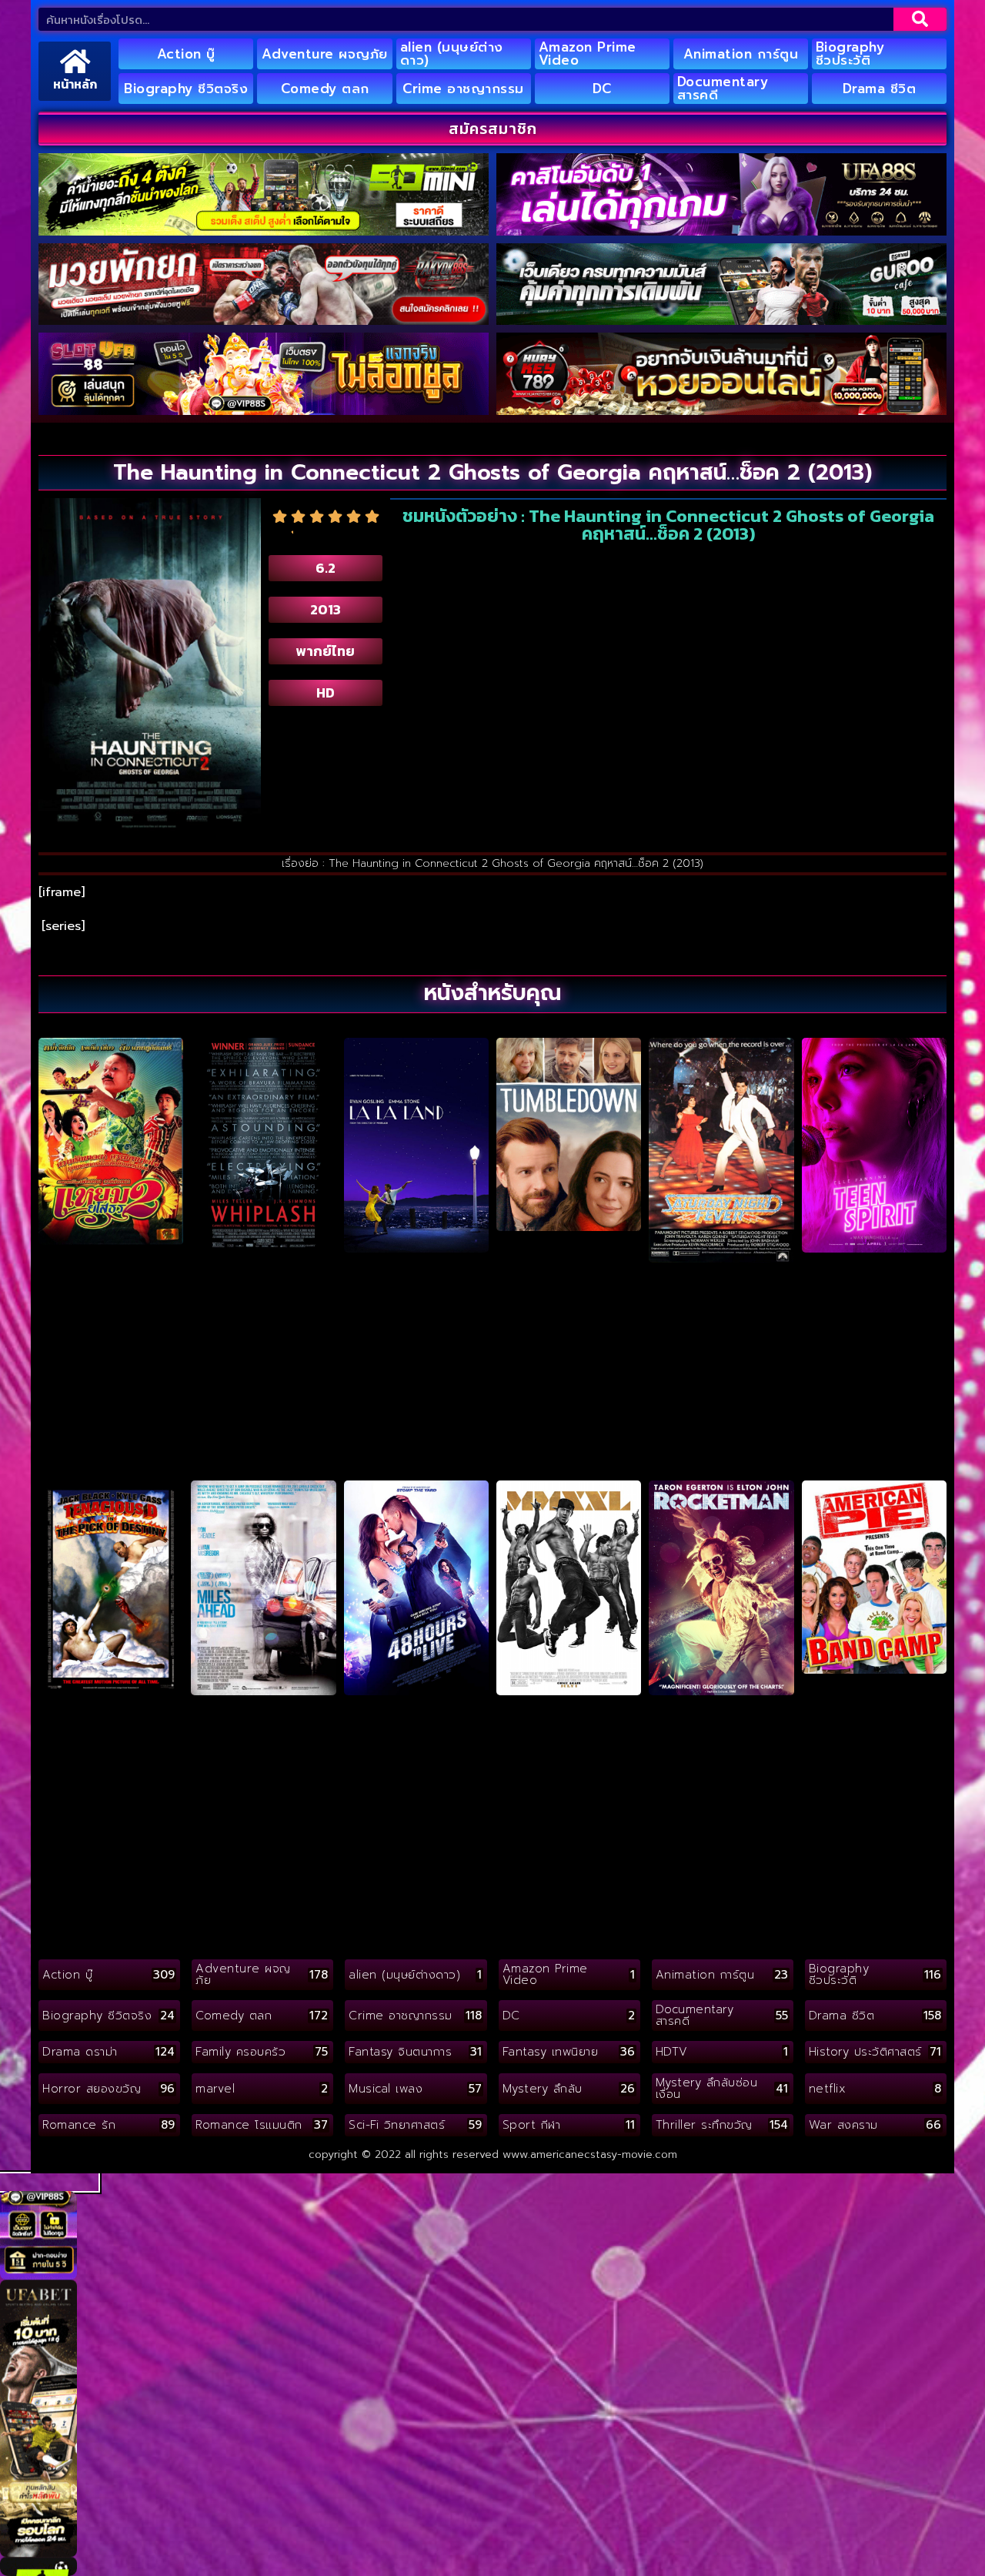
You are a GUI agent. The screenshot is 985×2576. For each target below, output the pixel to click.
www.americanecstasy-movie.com (590, 2154)
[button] (49, 2182)
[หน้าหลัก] (75, 61)
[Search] (920, 19)
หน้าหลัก (75, 84)
